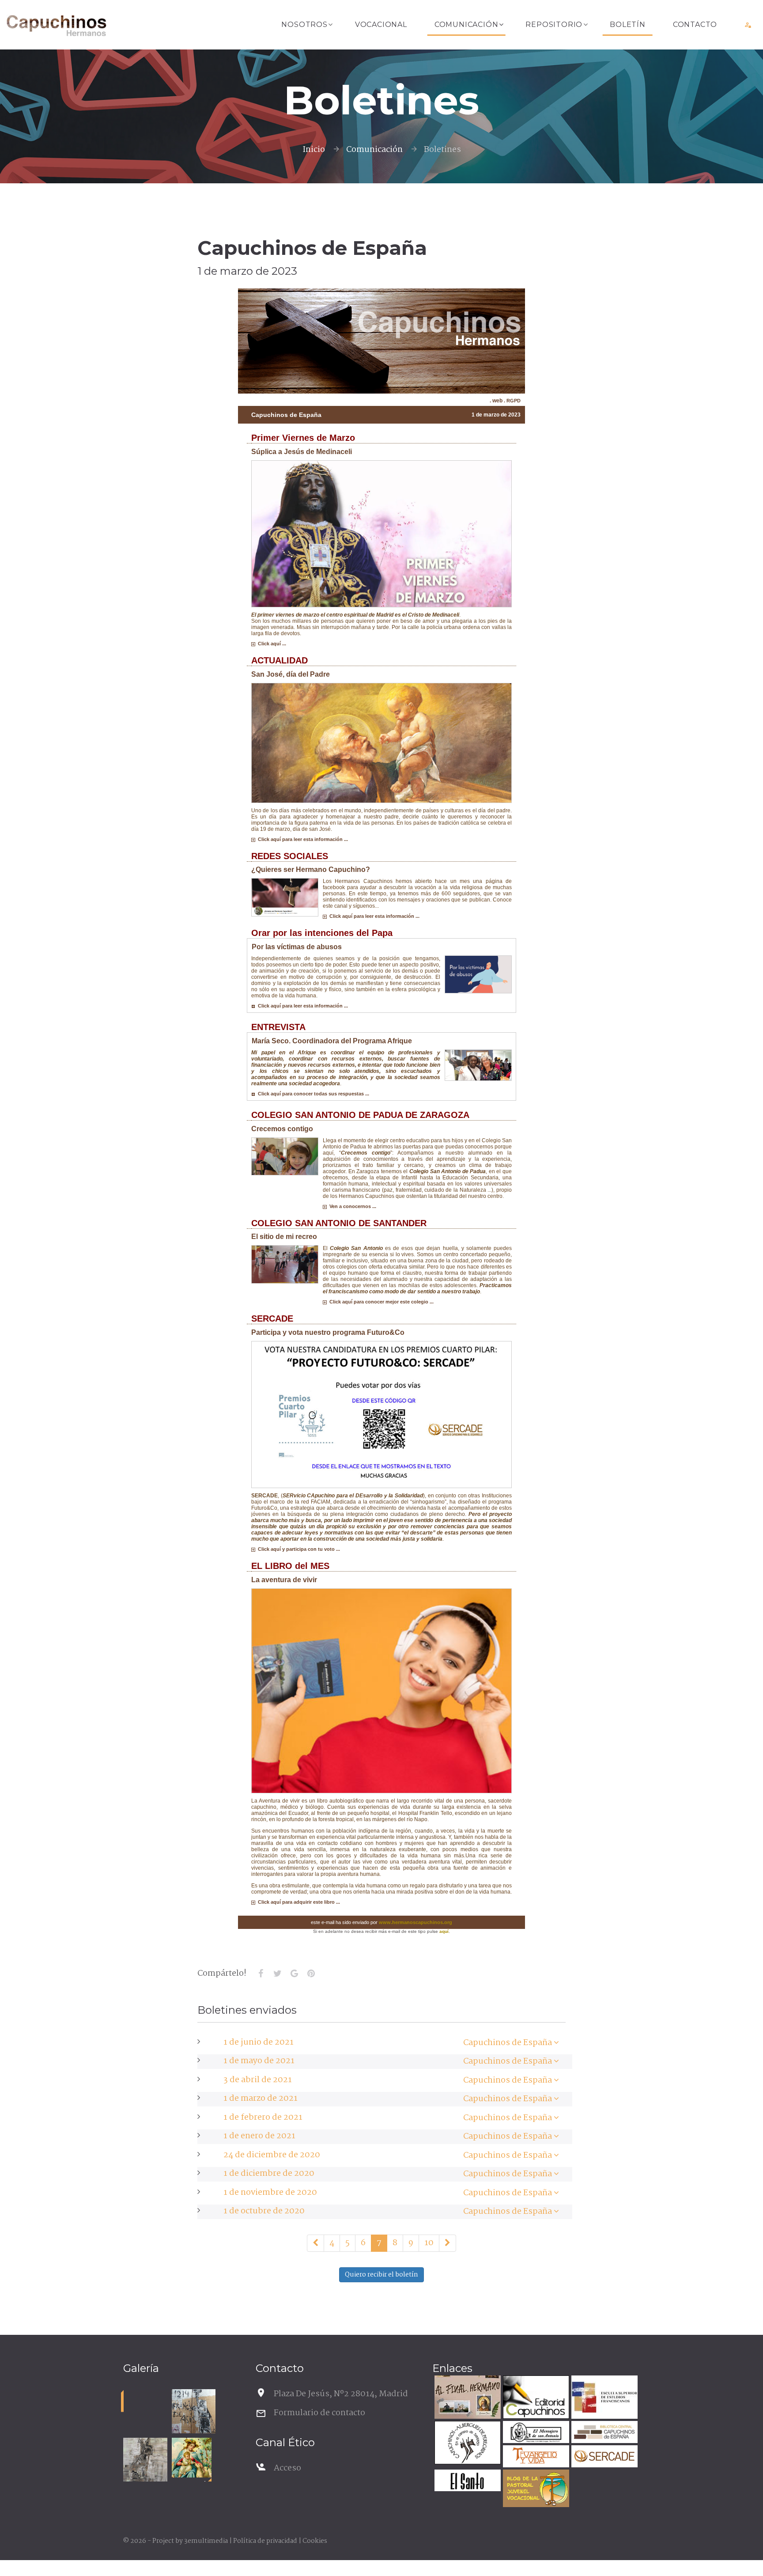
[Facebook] (261, 1974)
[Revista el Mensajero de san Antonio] (535, 2433)
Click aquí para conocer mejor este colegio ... (380, 1302)
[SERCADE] (603, 2457)
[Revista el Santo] (466, 2482)
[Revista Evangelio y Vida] (535, 2457)
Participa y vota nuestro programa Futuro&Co (328, 1332)
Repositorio (554, 25)
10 (429, 2243)
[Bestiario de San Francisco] (145, 2460)
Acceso (287, 2468)
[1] (315, 2243)
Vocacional (381, 25)
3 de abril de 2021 (258, 2080)
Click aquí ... (271, 644)
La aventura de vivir (284, 1580)
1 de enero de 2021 (259, 2136)
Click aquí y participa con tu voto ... (298, 1549)
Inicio (314, 150)
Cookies (315, 2541)
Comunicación (466, 25)
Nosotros (304, 25)
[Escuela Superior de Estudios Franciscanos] (603, 2398)
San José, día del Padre (291, 674)
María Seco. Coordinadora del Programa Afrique (332, 1041)
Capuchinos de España (508, 2043)
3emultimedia (206, 2541)
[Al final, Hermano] (466, 2398)
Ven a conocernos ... (351, 1206)
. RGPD (512, 401)
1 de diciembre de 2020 (269, 2174)
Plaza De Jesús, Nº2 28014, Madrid (341, 2394)
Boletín (628, 25)
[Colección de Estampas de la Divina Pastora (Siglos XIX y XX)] (192, 2458)
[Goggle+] (294, 1974)
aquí (444, 1931)
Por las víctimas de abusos (297, 947)
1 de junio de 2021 (259, 2042)
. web (496, 401)
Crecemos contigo (282, 1129)
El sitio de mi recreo (284, 1237)
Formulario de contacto (319, 2413)
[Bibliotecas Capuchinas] (603, 2433)
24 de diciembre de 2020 (272, 2155)
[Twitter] (277, 1974)
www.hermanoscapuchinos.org (415, 1922)
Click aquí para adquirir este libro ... (298, 1902)
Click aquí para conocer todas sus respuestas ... (312, 1094)
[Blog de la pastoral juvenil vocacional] (535, 2490)
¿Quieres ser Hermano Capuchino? (311, 869)
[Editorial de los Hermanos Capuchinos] (535, 2398)
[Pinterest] (311, 1974)
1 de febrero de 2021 (263, 2118)
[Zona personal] (748, 25)
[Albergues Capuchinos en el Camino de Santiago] (466, 2444)
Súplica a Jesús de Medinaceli (302, 452)
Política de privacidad (265, 2541)
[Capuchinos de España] (556, 2043)
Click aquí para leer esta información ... (302, 839)
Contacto (695, 25)
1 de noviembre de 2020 (270, 2193)
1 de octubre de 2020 (264, 2211)
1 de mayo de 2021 (259, 2061)
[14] (448, 2243)
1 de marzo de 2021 (261, 2099)
